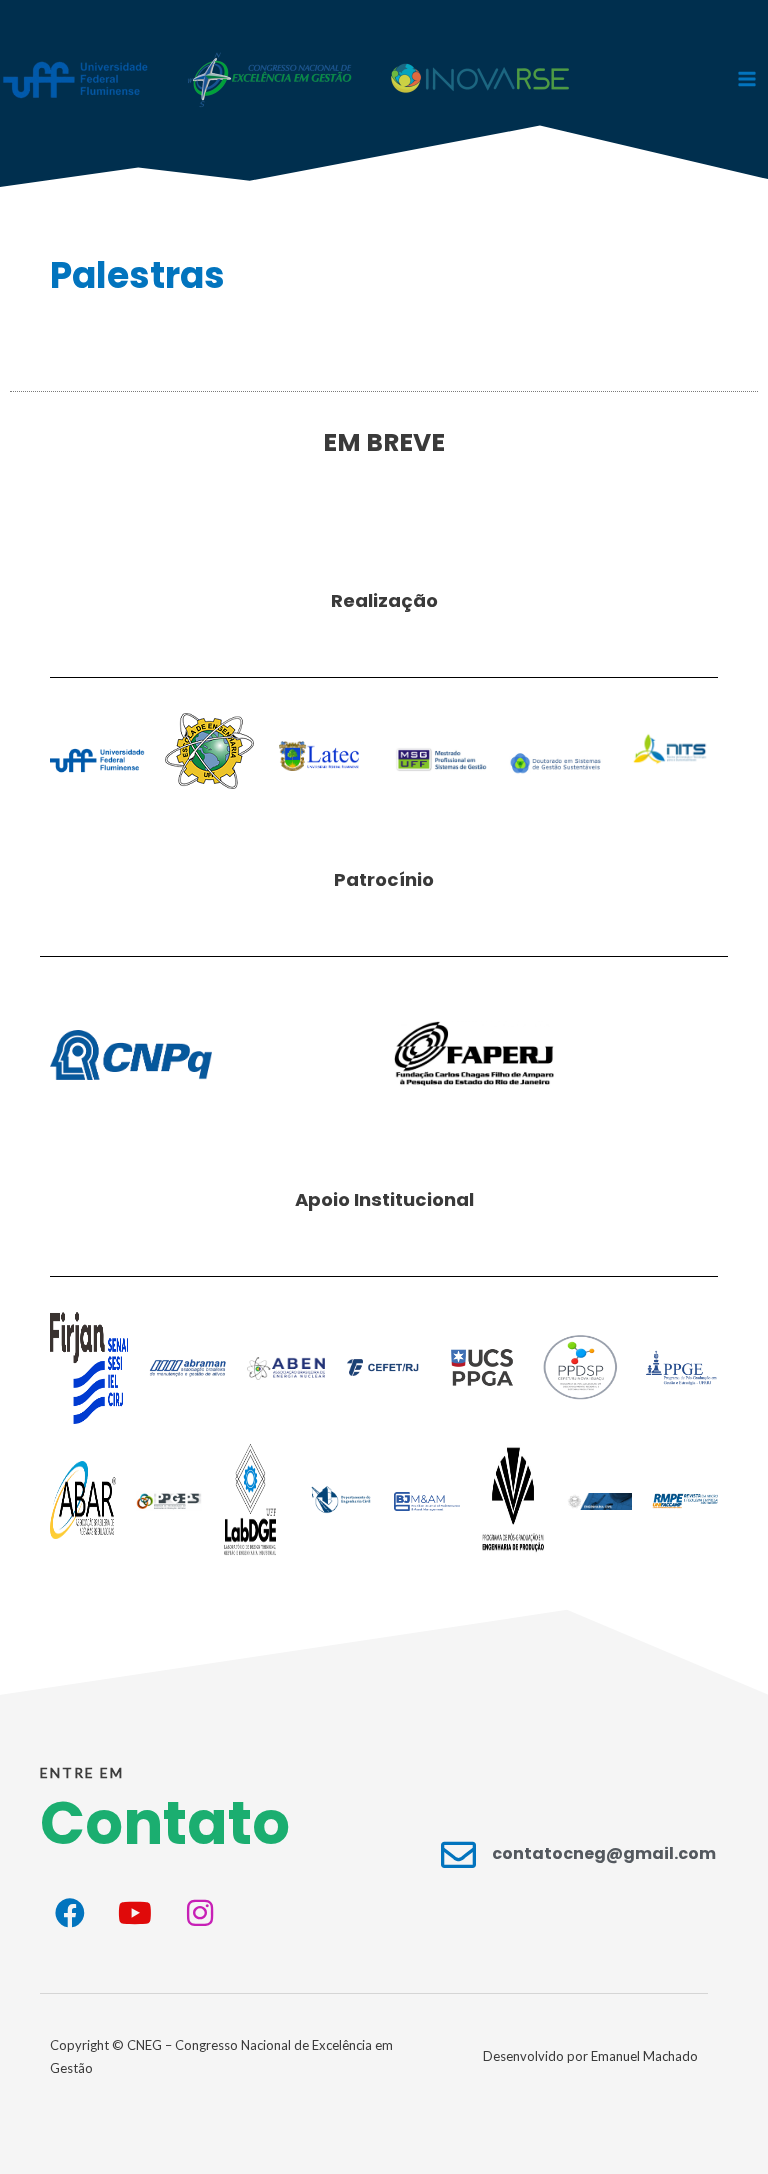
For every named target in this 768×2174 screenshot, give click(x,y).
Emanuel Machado (644, 2056)
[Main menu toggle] (747, 79)
